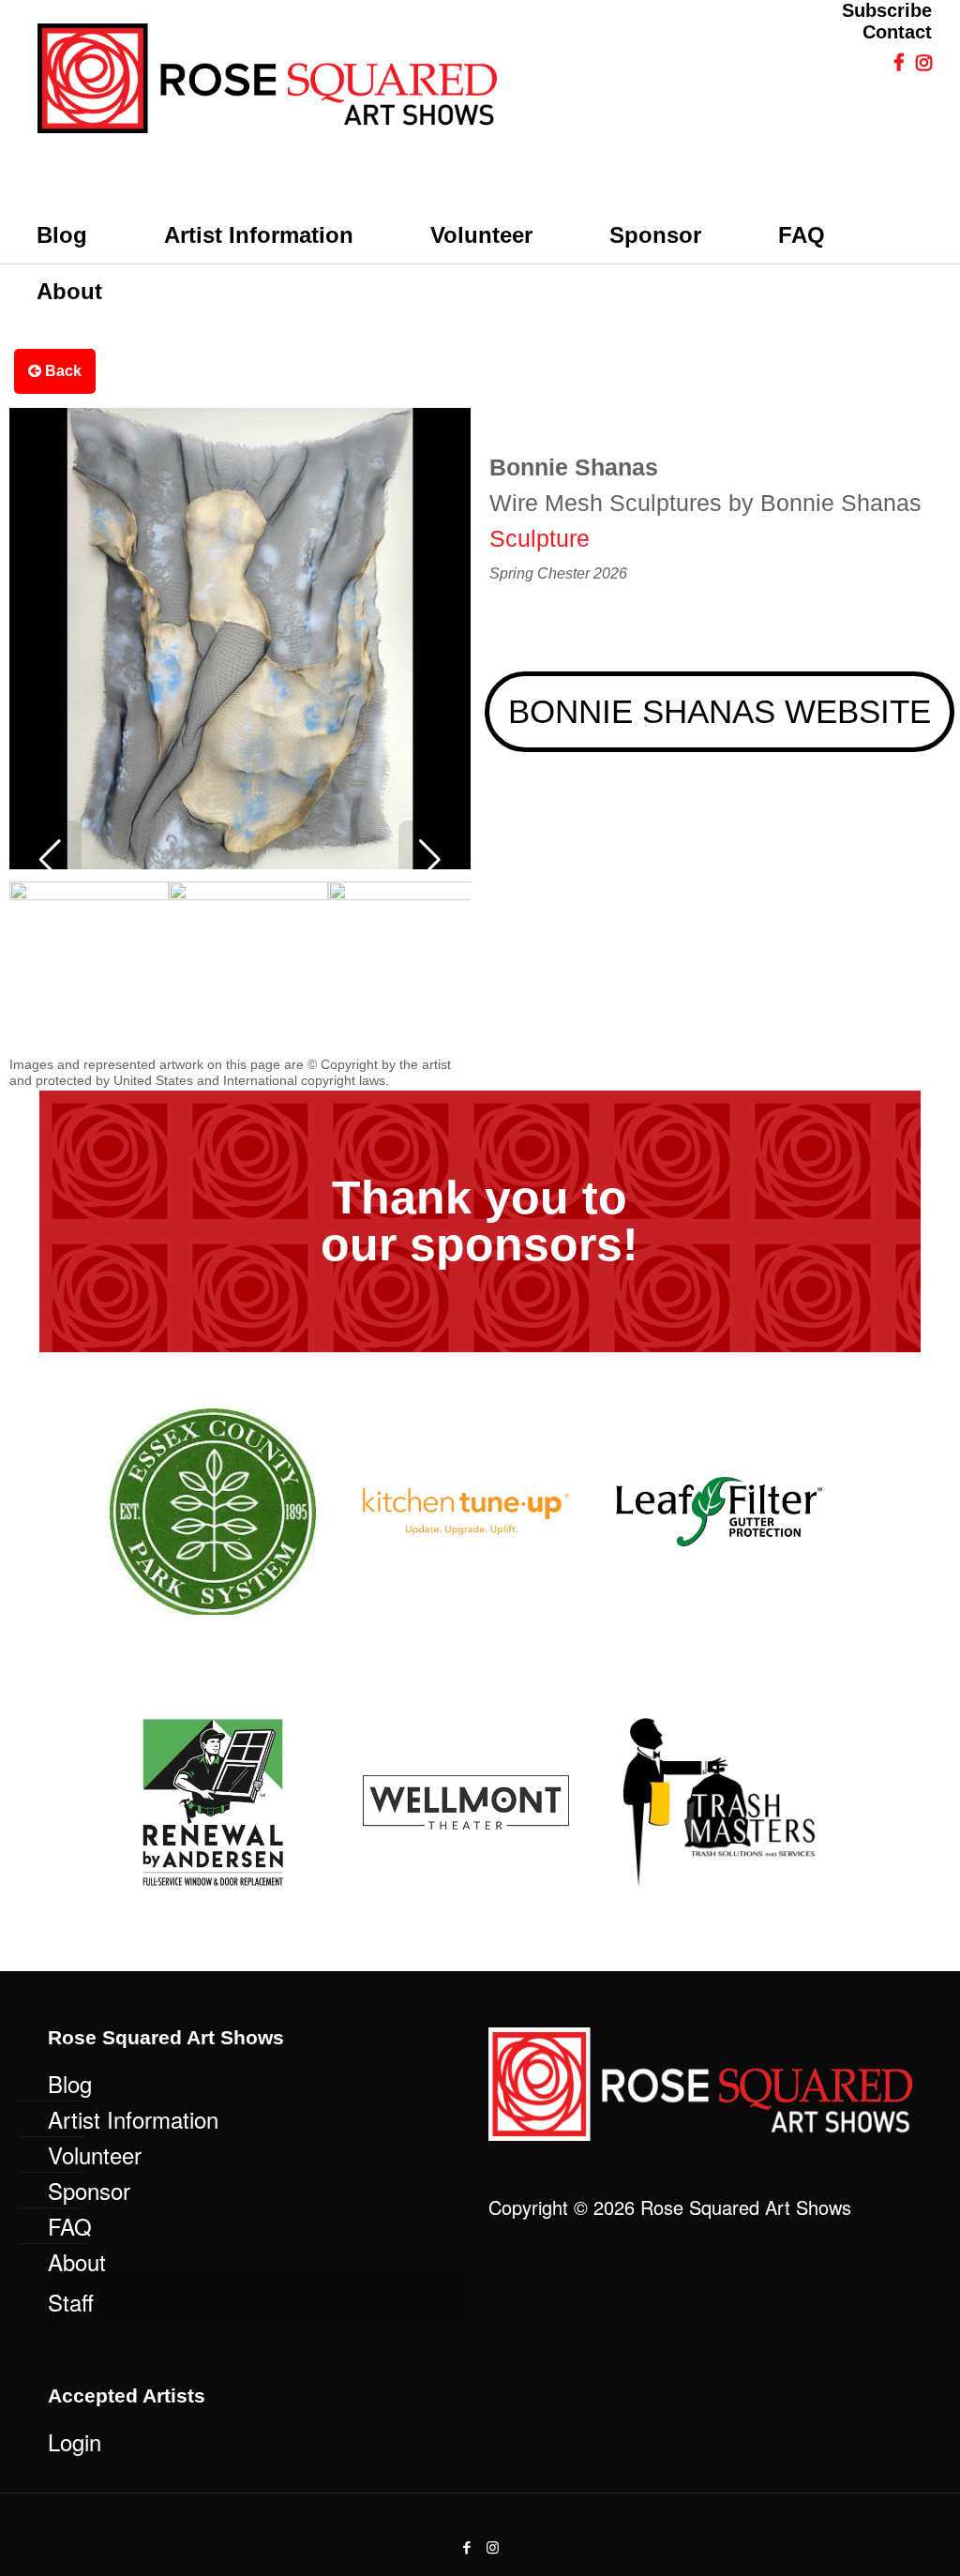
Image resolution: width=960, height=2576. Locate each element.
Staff (71, 2302)
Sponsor (89, 2190)
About (77, 2261)
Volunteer (95, 2154)
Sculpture (540, 538)
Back (61, 371)
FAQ (70, 2226)
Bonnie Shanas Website (720, 711)
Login (75, 2441)
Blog (70, 2083)
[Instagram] (493, 2546)
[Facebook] (467, 2546)
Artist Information (133, 2119)
